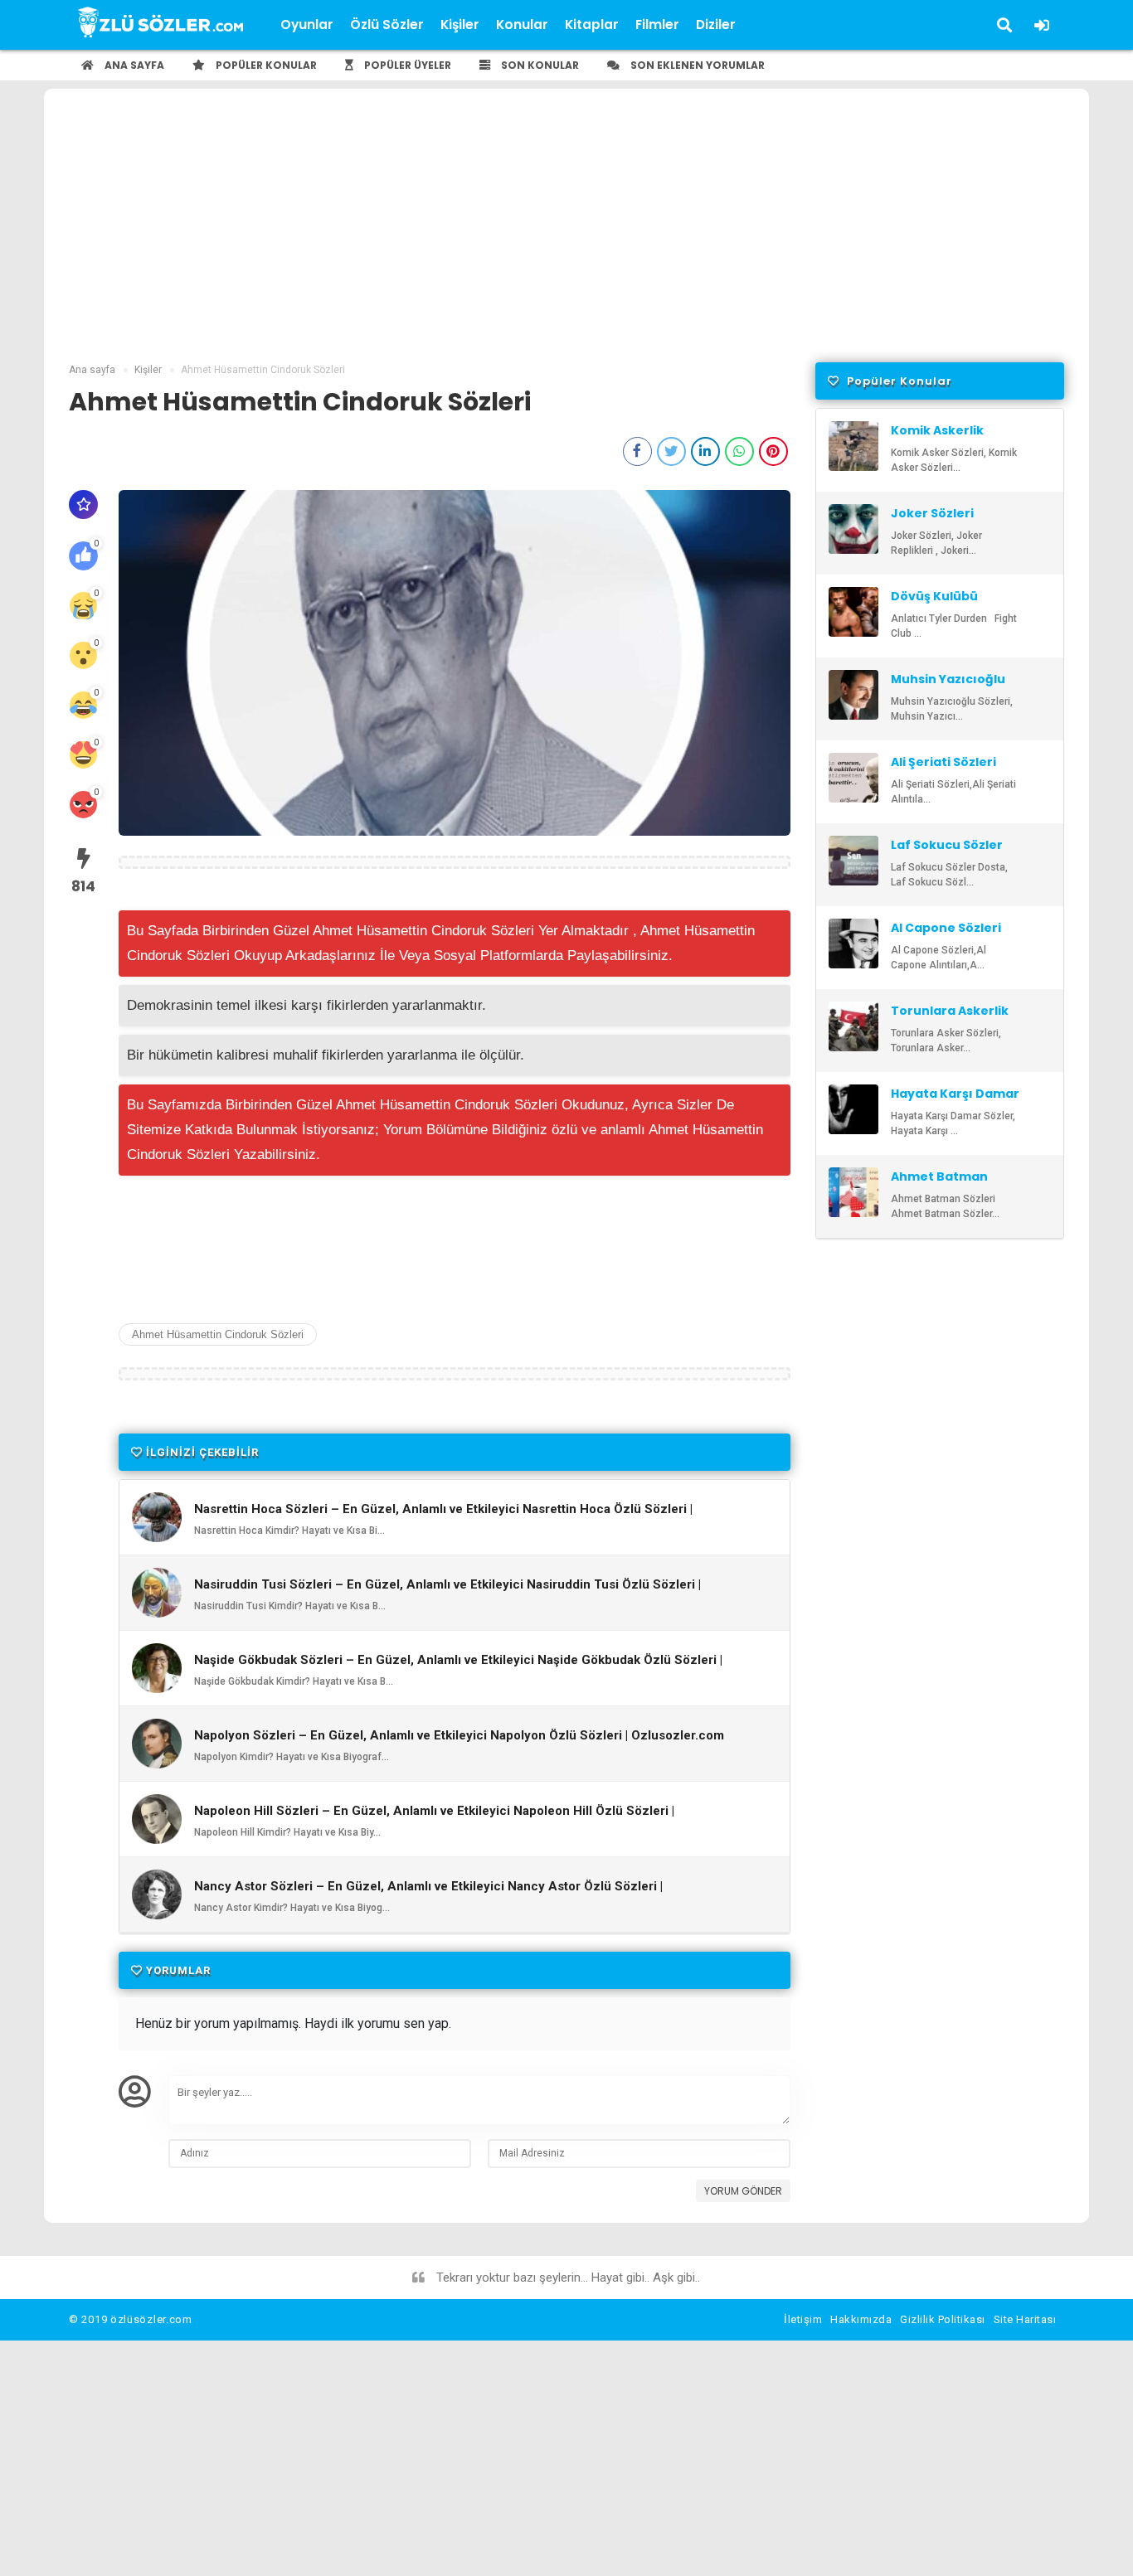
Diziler (716, 24)
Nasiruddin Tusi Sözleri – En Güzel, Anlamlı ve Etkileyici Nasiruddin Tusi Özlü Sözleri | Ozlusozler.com (447, 1592)
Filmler (657, 24)
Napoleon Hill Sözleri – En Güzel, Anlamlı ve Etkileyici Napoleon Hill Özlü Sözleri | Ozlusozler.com (434, 1818)
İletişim (803, 2319)
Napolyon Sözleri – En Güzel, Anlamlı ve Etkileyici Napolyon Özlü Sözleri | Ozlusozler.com (459, 1736)
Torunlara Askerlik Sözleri (950, 1018)
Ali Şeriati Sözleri (943, 762)
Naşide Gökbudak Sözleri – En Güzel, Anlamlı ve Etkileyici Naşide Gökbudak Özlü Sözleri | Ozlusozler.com (458, 1667)
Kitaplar (592, 24)
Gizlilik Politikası (943, 2319)
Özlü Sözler (387, 24)
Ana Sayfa (133, 65)
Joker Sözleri (932, 513)
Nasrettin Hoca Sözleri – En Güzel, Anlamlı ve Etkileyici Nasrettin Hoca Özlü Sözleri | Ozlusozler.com (443, 1516)
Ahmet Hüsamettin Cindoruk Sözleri (218, 1334)
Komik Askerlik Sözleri (937, 438)
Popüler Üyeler (406, 65)
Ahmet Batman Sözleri (939, 1184)
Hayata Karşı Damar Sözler (955, 1101)
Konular (522, 24)
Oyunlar (307, 24)
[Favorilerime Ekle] (83, 505)
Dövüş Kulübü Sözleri (934, 604)
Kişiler (460, 24)
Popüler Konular (265, 65)
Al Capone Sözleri (946, 928)
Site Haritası (1025, 2319)
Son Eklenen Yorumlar (696, 65)
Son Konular (539, 65)
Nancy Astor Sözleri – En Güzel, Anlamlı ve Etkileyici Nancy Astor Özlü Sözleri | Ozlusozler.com (428, 1894)
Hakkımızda (861, 2319)
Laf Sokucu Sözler (947, 845)
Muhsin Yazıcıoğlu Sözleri (948, 686)
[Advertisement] (566, 238)
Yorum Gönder (743, 2191)
